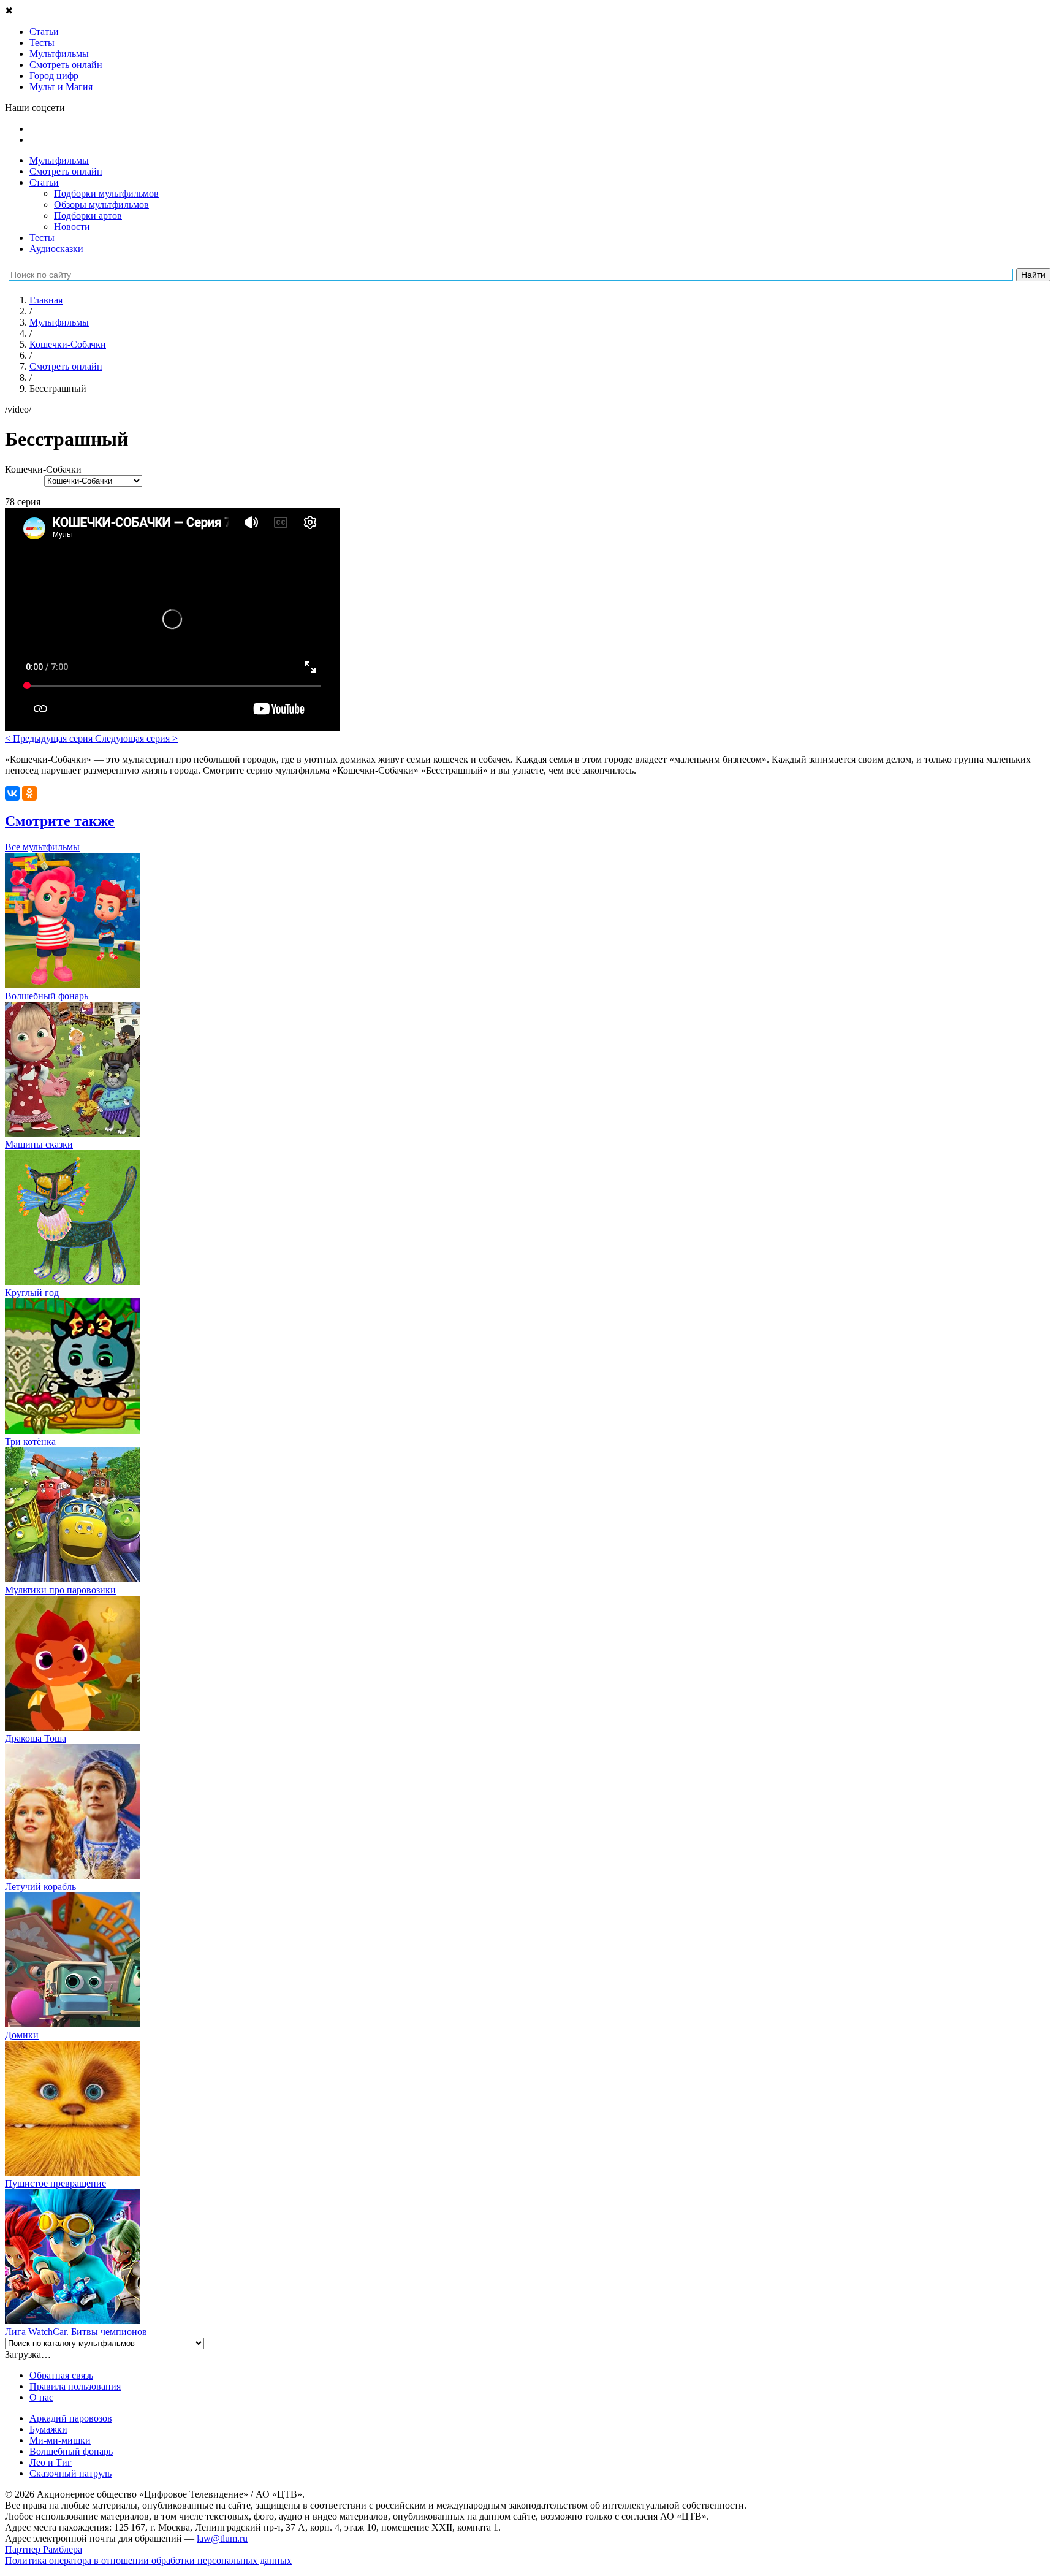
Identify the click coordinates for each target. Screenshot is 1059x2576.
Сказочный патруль (70, 2473)
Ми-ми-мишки (60, 2440)
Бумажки (48, 2429)
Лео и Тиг (51, 2462)
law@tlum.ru (222, 2538)
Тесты (42, 238)
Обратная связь (61, 2375)
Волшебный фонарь (71, 2451)
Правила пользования (75, 2386)
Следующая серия (136, 738)
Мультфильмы (59, 160)
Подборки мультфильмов (106, 193)
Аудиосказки (56, 249)
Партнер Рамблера (44, 2549)
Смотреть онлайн (66, 171)
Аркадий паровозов (71, 2418)
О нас (41, 2397)
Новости (72, 227)
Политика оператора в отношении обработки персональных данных (148, 2560)
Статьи (44, 182)
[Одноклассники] (29, 793)
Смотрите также (60, 821)
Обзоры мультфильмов (101, 204)
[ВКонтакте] (12, 793)
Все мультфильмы (42, 847)
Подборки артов (88, 215)
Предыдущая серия (50, 738)
